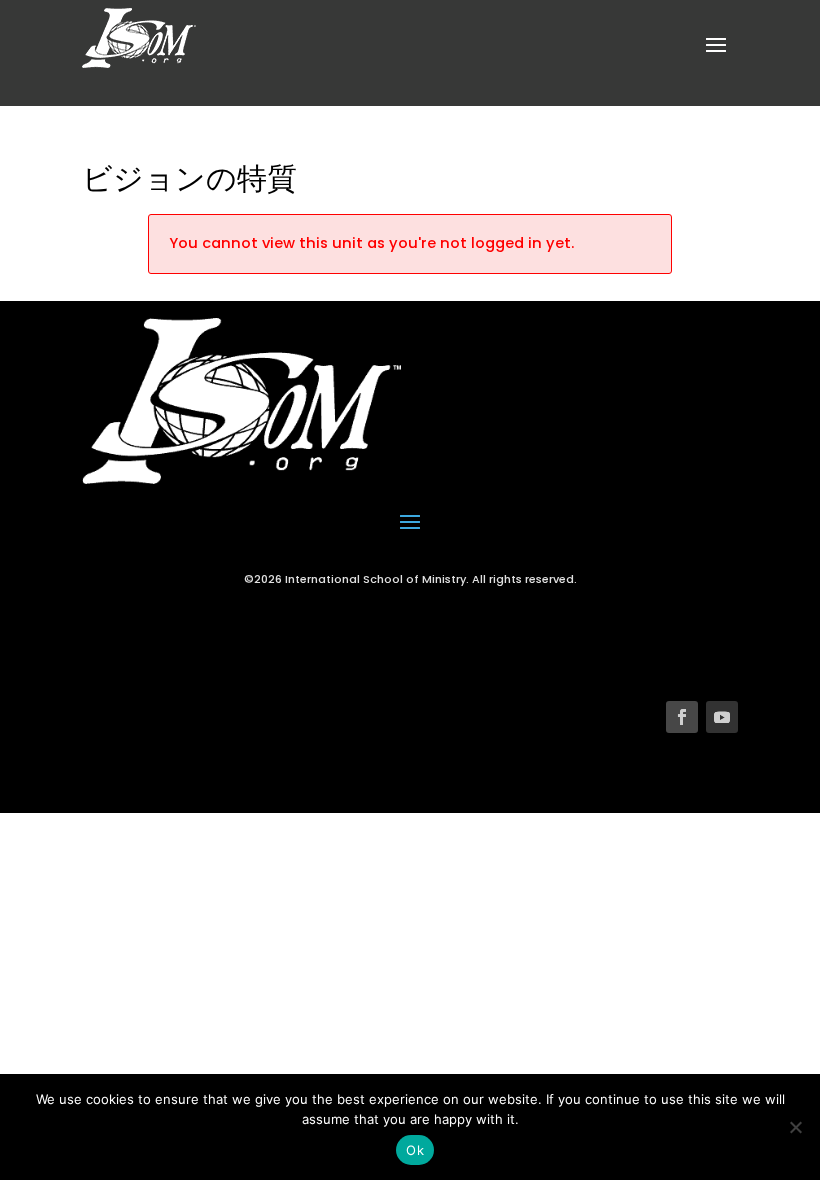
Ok (415, 1150)
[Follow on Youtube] (722, 717)
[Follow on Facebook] (682, 717)
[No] (795, 1127)
